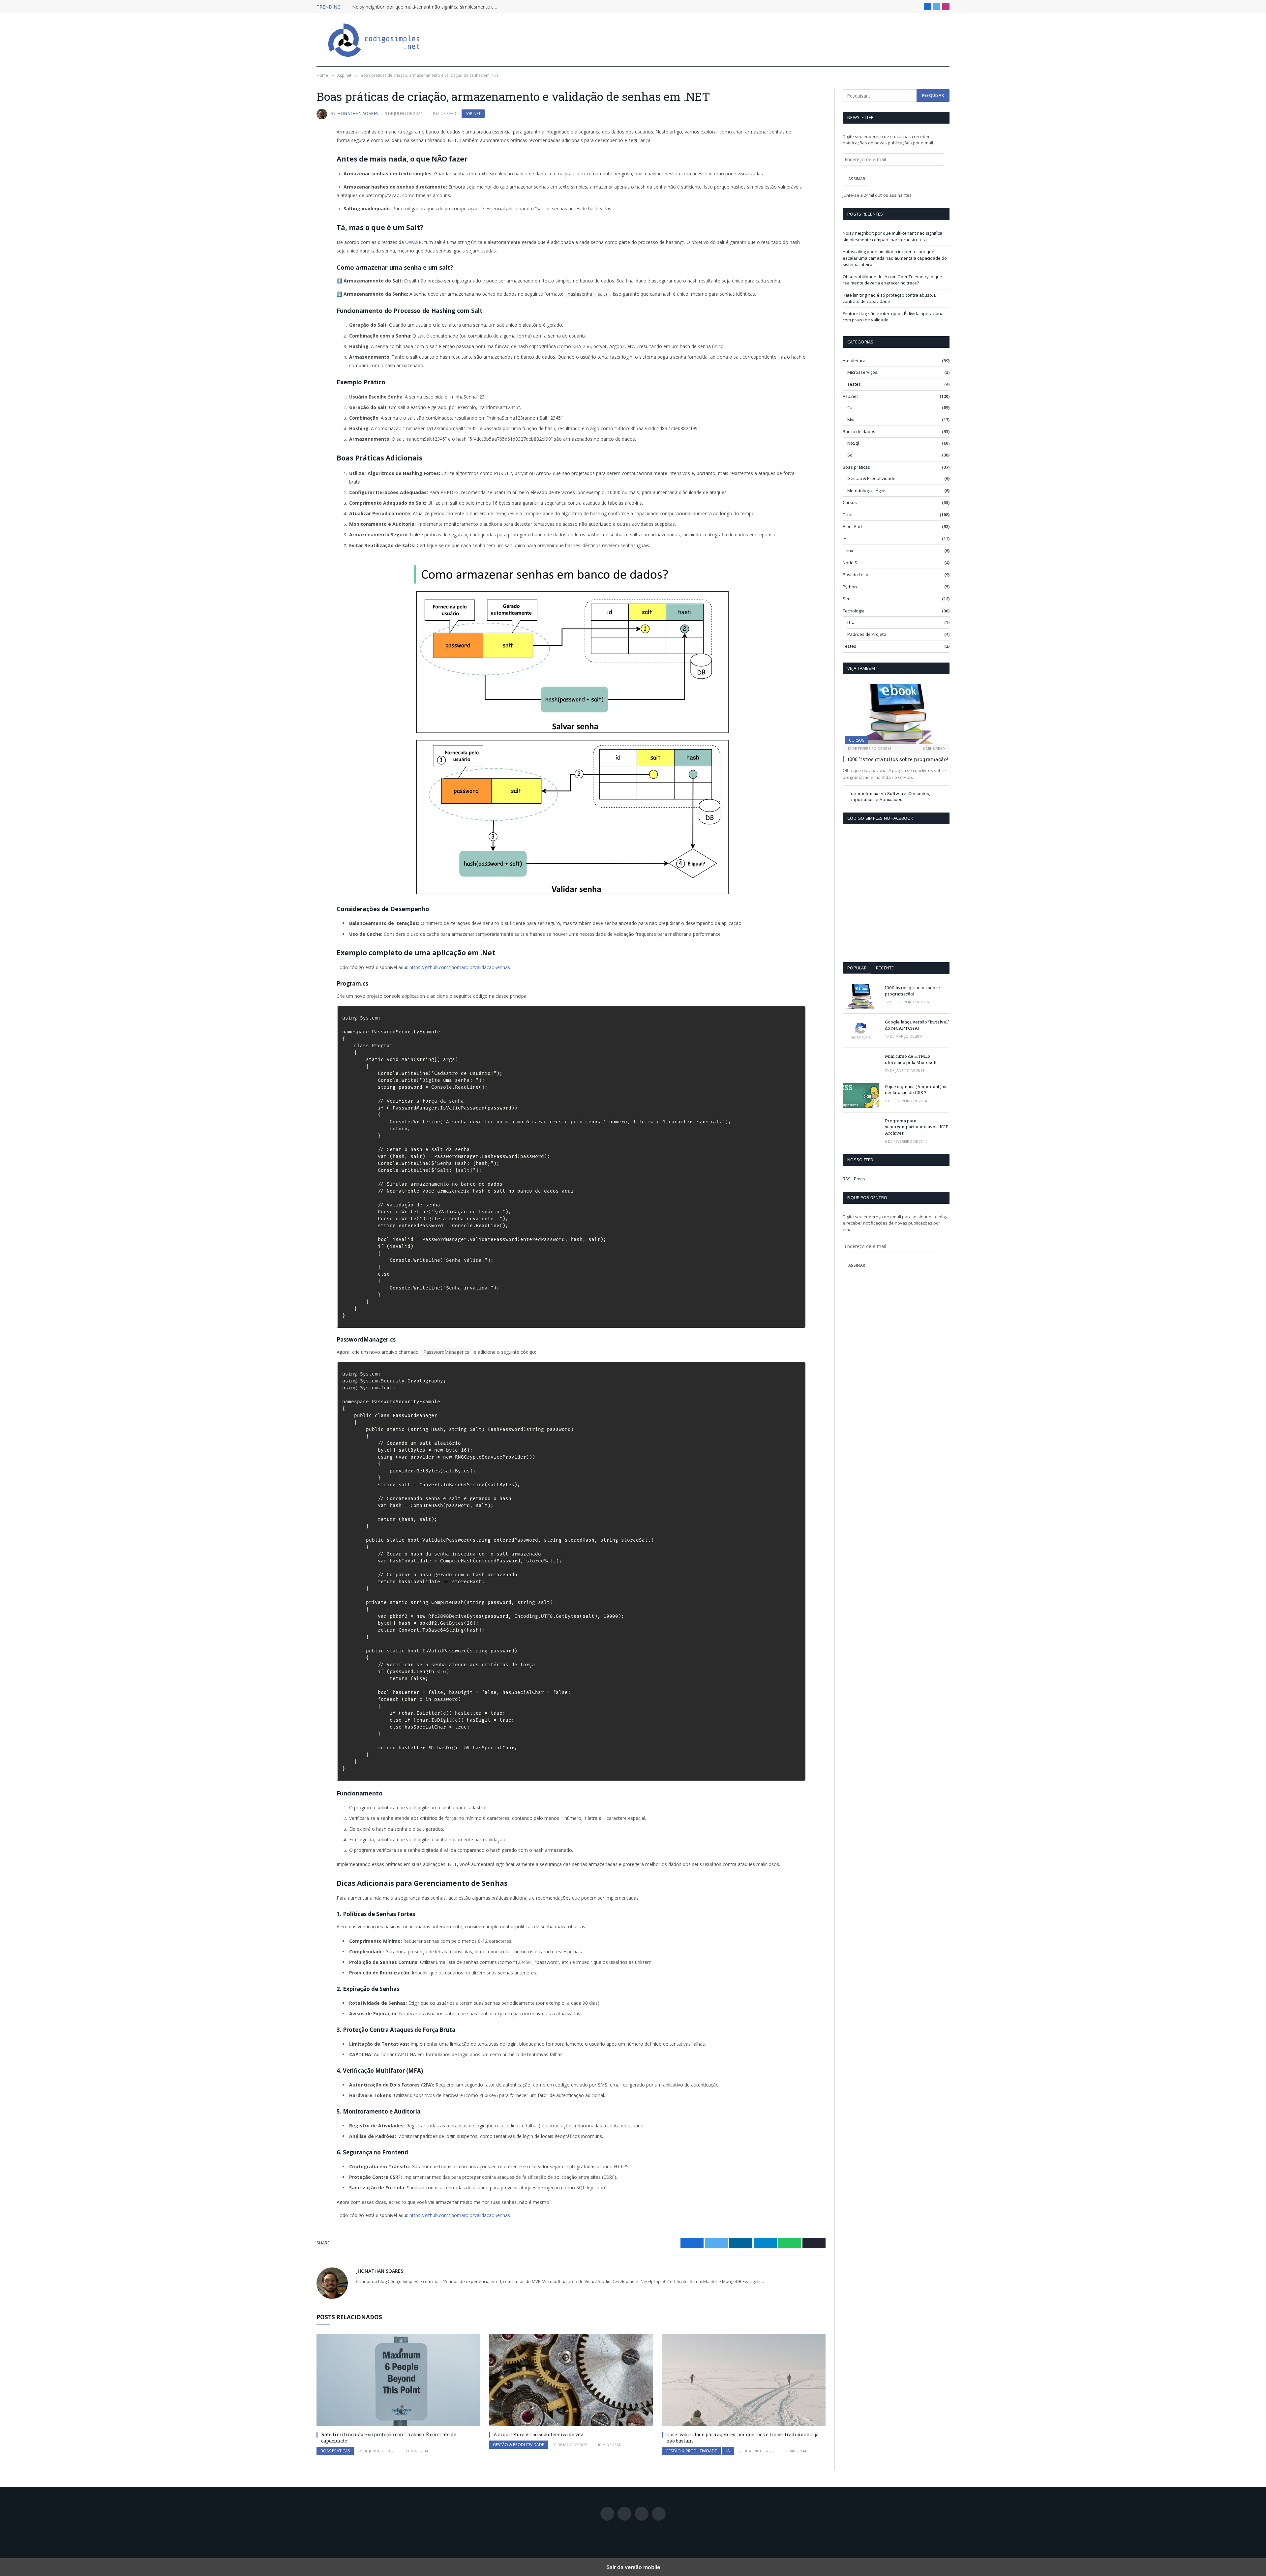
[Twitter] (293, 165)
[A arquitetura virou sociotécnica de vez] (571, 2380)
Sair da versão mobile (633, 2567)
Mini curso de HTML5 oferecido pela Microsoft (911, 1059)
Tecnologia (854, 611)
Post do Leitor (856, 575)
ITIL (850, 622)
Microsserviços (862, 372)
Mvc (851, 420)
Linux (848, 550)
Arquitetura (854, 361)
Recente (885, 968)
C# (850, 407)
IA (728, 2451)
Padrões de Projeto (867, 634)
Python (850, 587)
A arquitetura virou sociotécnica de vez (538, 2434)
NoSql (853, 443)
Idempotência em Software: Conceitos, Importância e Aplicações (890, 797)
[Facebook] (293, 149)
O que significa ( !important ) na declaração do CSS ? (916, 1090)
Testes (854, 384)
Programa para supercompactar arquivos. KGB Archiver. (917, 1127)
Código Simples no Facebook (880, 818)
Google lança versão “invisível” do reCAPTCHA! (917, 1025)
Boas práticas (335, 2451)
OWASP (413, 242)
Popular (857, 968)
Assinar (857, 179)
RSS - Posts (854, 1179)
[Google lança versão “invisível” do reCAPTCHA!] (861, 1031)
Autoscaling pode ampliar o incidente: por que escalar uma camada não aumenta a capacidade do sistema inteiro (895, 258)
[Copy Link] (293, 211)
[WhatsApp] (293, 196)
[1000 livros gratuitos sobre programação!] (896, 714)
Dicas (848, 515)
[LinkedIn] (293, 180)
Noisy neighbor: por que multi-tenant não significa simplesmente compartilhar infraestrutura (426, 7)
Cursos (850, 502)
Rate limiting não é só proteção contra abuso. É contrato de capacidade (389, 2438)
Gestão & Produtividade (518, 2445)
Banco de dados (859, 431)
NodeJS (850, 563)
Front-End (852, 526)
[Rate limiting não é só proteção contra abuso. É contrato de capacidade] (398, 2380)
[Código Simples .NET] (374, 40)
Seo (847, 599)
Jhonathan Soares (357, 114)
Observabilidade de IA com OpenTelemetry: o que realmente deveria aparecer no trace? (892, 280)
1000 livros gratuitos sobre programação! (898, 759)
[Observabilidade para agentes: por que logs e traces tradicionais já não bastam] (744, 2380)
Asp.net (473, 114)
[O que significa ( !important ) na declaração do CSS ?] (861, 1095)
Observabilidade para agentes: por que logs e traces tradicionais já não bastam (742, 2438)
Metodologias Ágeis (867, 490)
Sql (850, 455)
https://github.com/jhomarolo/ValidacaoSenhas (460, 967)
